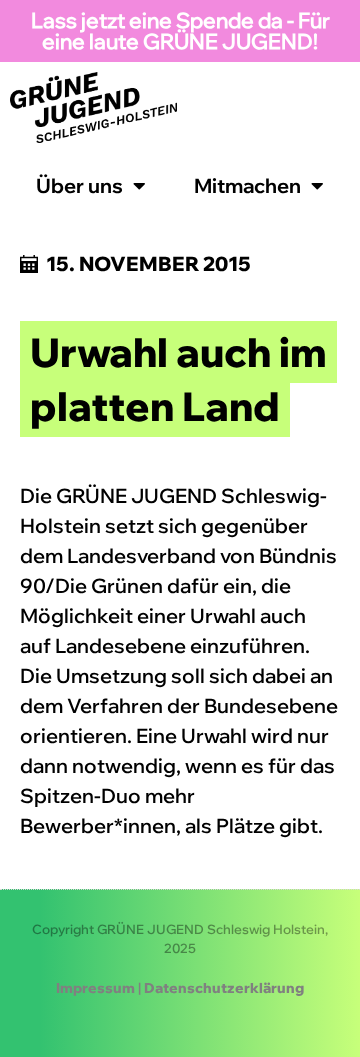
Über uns (79, 185)
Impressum (95, 988)
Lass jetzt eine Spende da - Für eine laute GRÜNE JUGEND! (180, 30)
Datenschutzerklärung (224, 988)
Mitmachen (247, 185)
